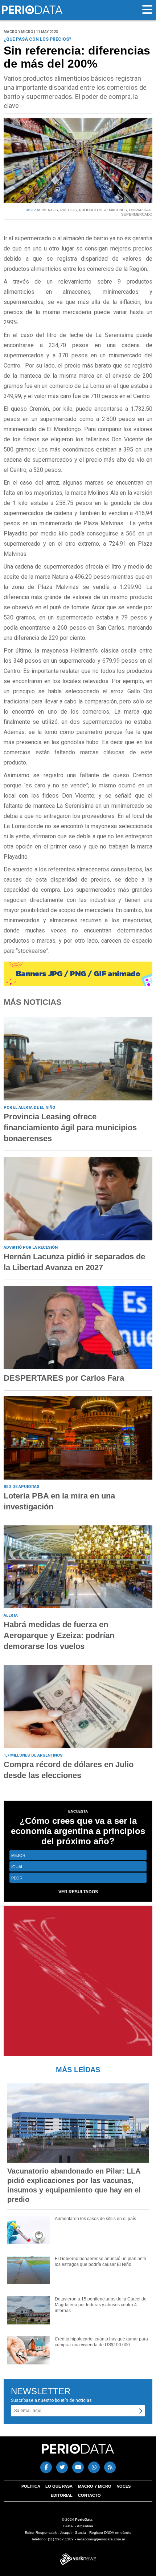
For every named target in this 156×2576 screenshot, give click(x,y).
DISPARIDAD (140, 210)
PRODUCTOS (91, 210)
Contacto (89, 2495)
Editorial (62, 2495)
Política (31, 2486)
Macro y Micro (95, 2486)
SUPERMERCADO (137, 214)
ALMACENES (116, 210)
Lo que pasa (59, 2486)
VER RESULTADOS (78, 1892)
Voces (124, 2486)
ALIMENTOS (47, 210)
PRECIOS (69, 210)
